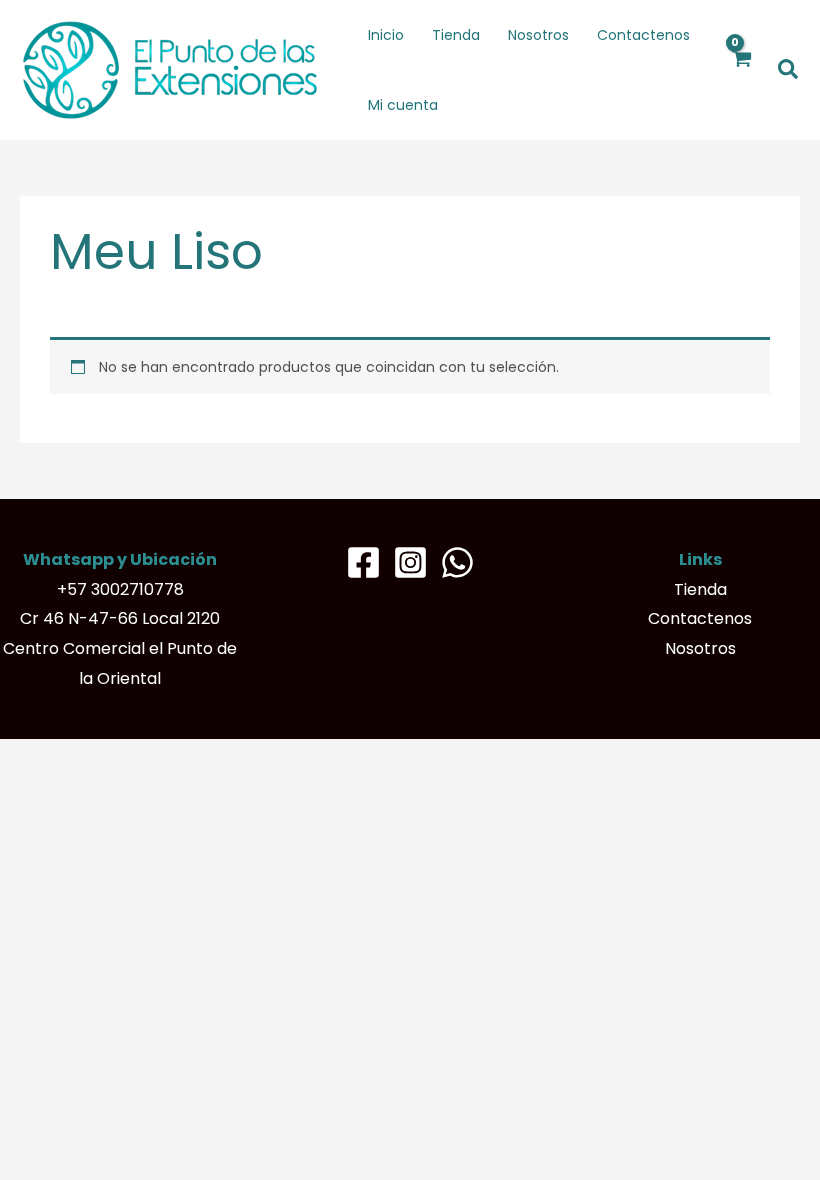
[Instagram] (410, 562)
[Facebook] (363, 562)
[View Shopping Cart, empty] (741, 70)
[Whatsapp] (457, 562)
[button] (789, 70)
